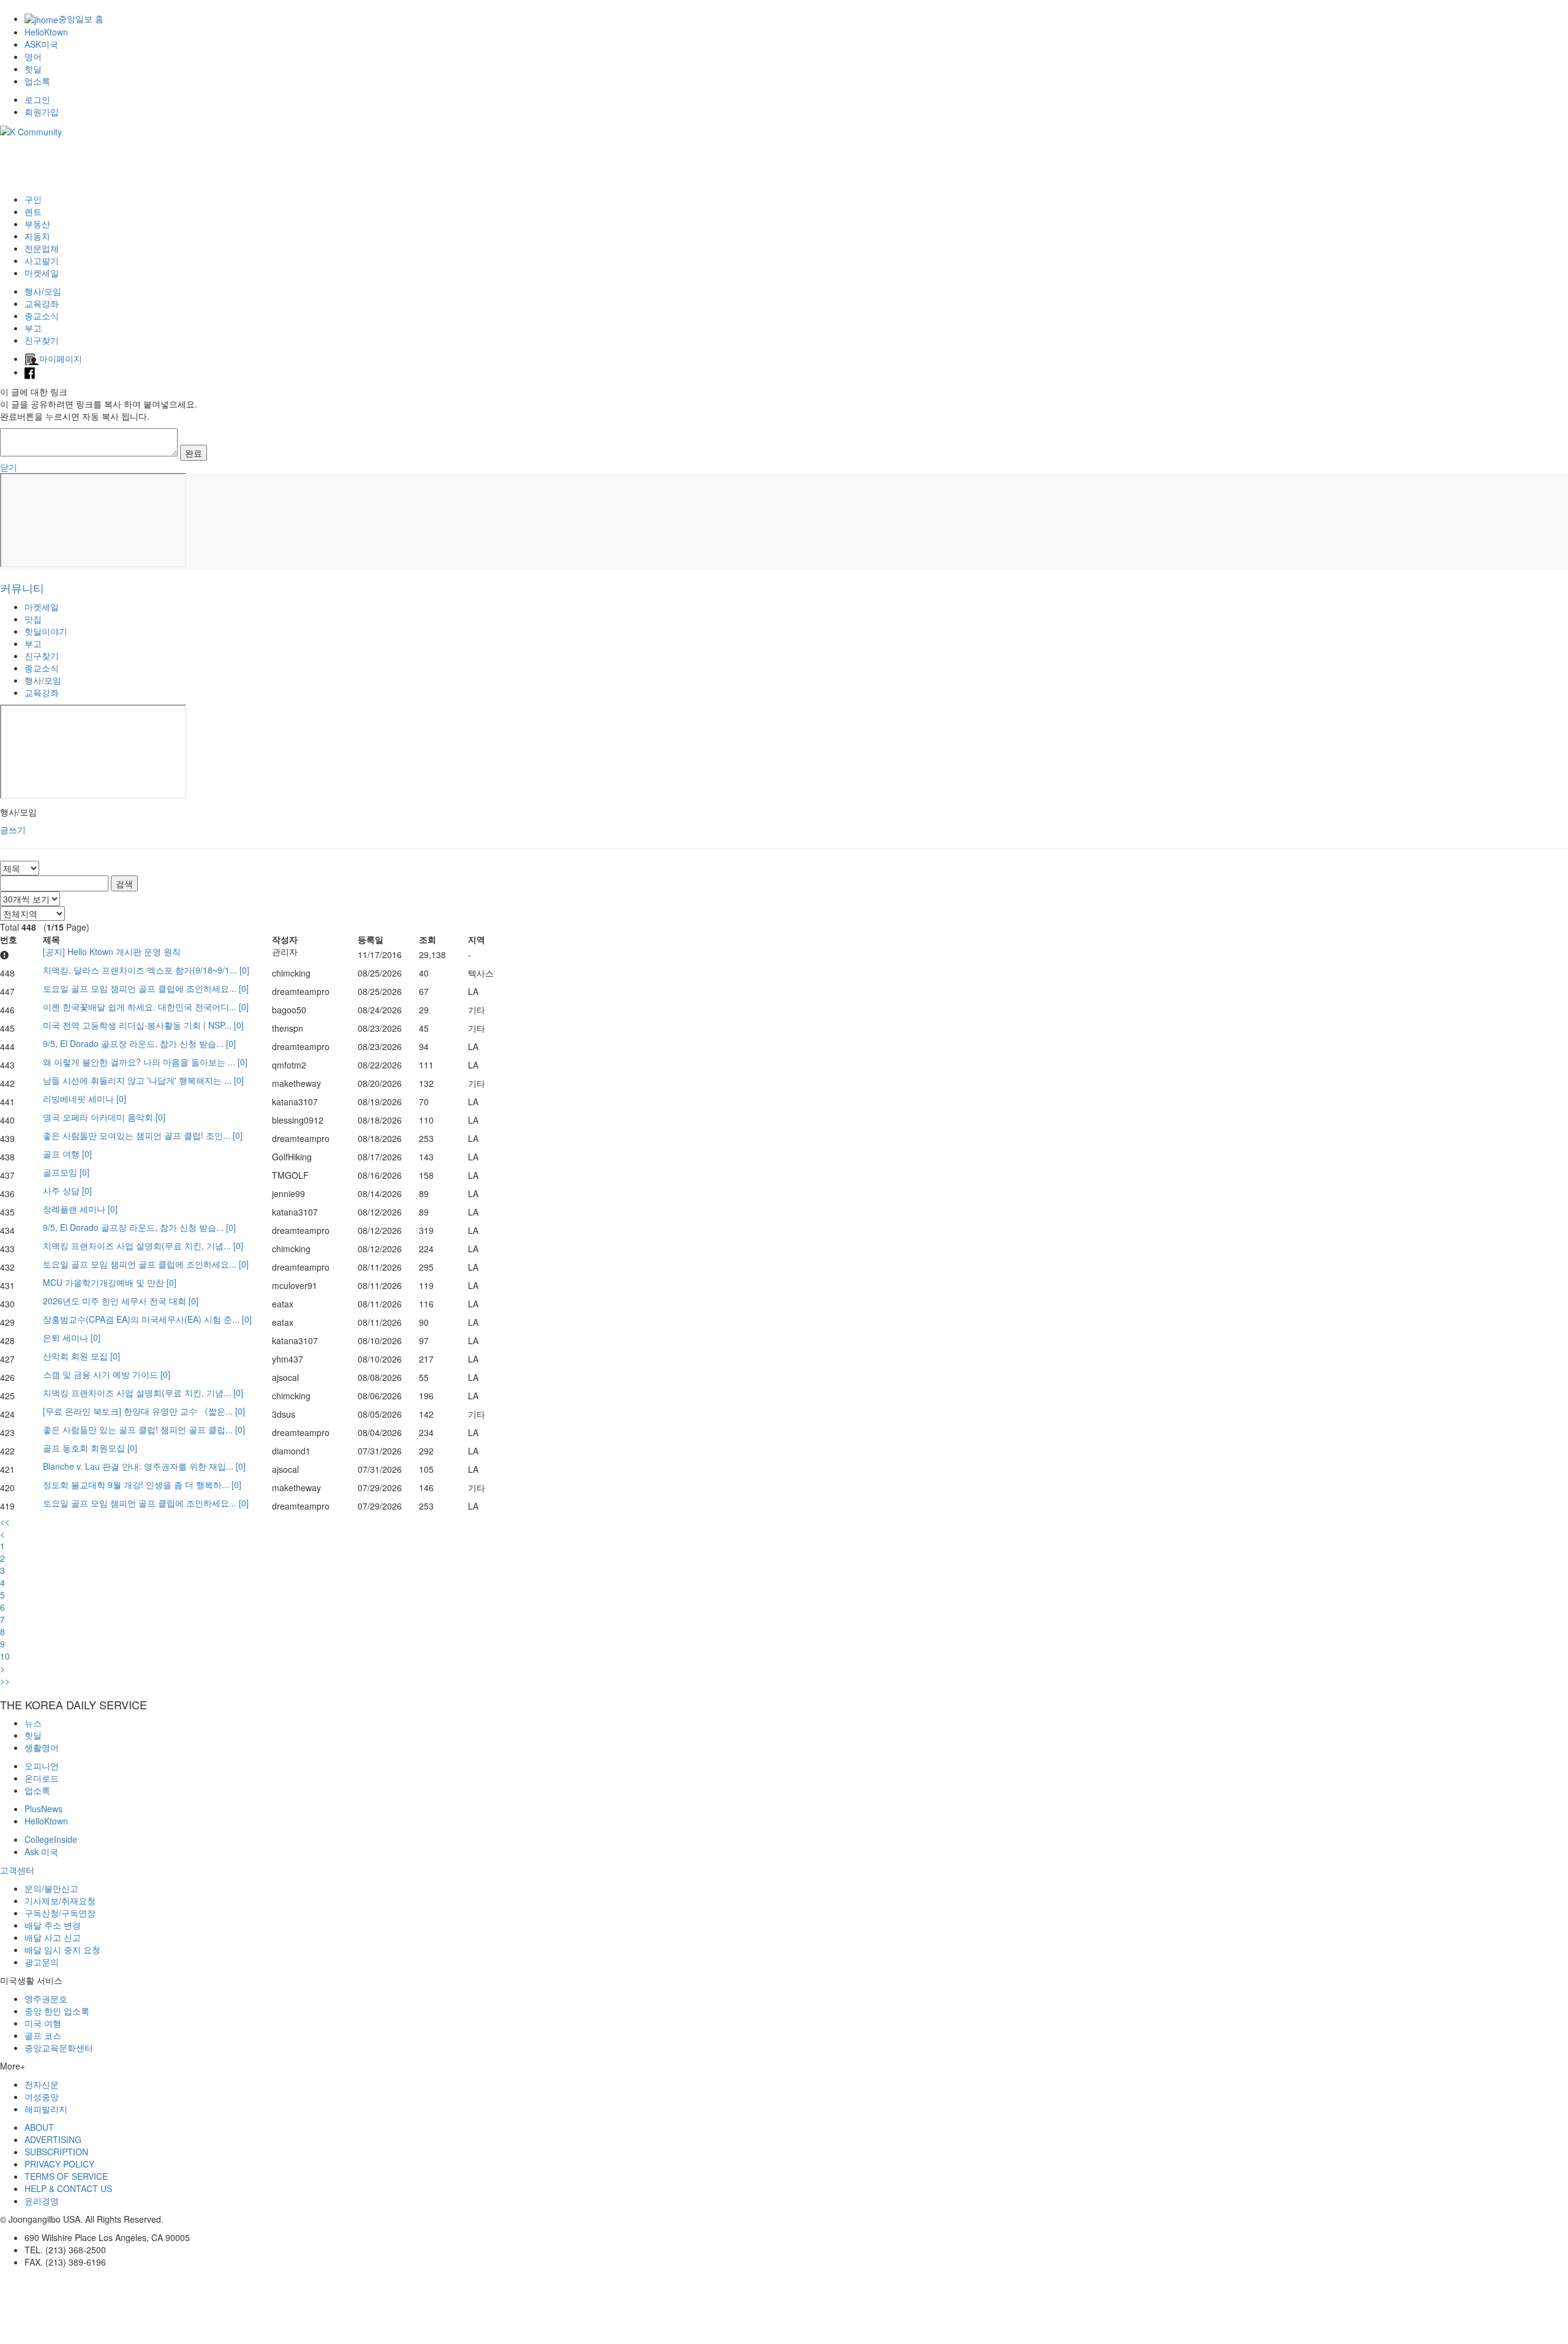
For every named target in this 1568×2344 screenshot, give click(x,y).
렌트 (33, 211)
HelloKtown (46, 32)
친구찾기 (42, 340)
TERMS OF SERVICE (66, 2176)
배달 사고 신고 (53, 1937)
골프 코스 (43, 2035)
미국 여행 (43, 2023)
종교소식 (42, 316)
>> (5, 1680)
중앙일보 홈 (81, 18)
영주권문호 (46, 1998)
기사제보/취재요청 (60, 1900)
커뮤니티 (22, 588)
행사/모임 (43, 291)
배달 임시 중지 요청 (62, 1949)
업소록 (37, 81)
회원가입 (42, 112)
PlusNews (43, 1809)
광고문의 (42, 1962)
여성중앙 (42, 2096)
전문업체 (42, 248)
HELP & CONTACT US (68, 2188)
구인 (33, 199)
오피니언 (42, 1766)
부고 (33, 328)
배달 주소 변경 (53, 1925)
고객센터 (17, 1870)
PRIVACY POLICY (59, 2164)
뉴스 (33, 1723)
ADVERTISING (53, 2139)
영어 (33, 56)
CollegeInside (51, 1839)
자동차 (37, 236)
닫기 (9, 467)
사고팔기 (42, 260)
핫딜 (33, 69)
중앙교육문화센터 (59, 2047)
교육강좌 (42, 303)
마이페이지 (61, 358)
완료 (194, 453)
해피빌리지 (46, 2109)
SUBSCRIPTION (56, 2152)
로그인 (37, 99)
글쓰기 (13, 830)
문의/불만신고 (51, 1888)
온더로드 (42, 1778)
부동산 (37, 224)
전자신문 (42, 2084)
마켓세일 (42, 273)
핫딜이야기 (46, 631)
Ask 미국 (41, 1851)
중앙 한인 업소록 (57, 2011)
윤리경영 (42, 2201)
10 (5, 1656)
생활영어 (42, 1747)
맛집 (33, 619)
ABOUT (39, 2127)
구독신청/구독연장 (60, 1913)
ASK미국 (41, 44)
